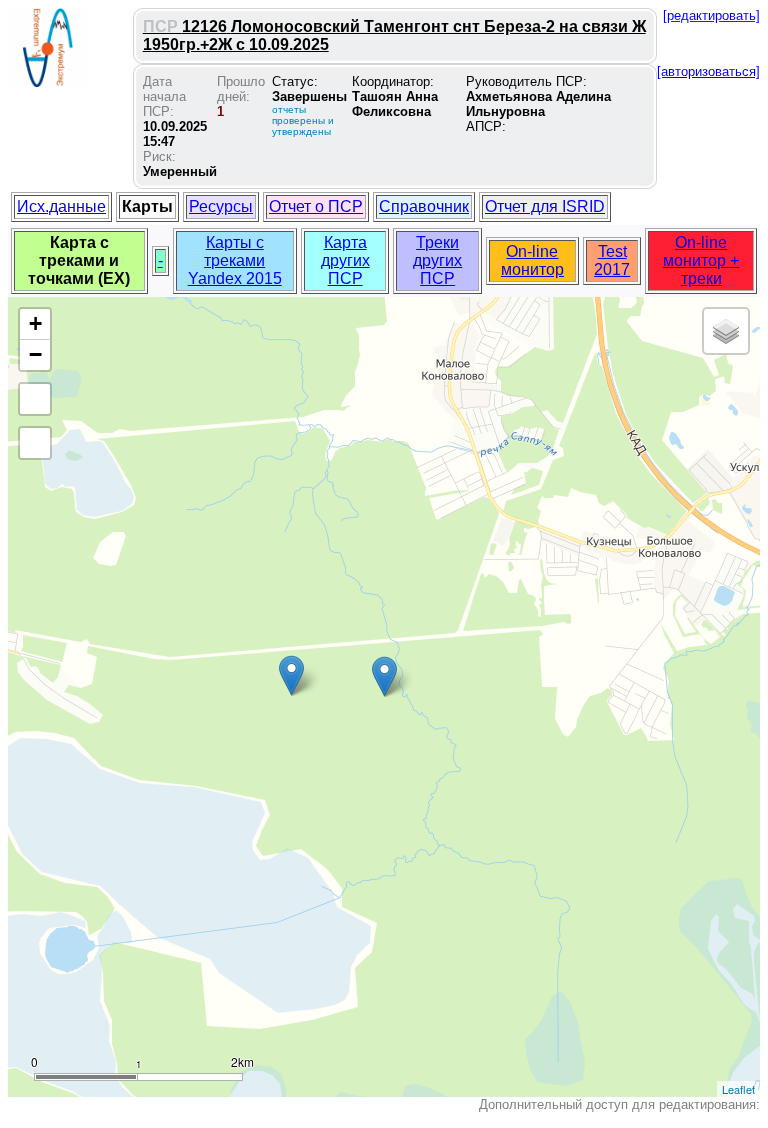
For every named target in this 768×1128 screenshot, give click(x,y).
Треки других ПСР (437, 260)
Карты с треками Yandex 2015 (235, 260)
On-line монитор (532, 260)
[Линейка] (35, 443)
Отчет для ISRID (545, 206)
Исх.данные (61, 206)
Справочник (424, 206)
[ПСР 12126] (384, 676)
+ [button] (35, 323)
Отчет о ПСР (316, 206)
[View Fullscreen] (35, 399)
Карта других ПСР (345, 260)
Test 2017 (612, 260)
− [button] (35, 354)
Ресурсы (221, 206)
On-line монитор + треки (701, 260)
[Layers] (726, 331)
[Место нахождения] (291, 675)
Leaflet (738, 1089)
